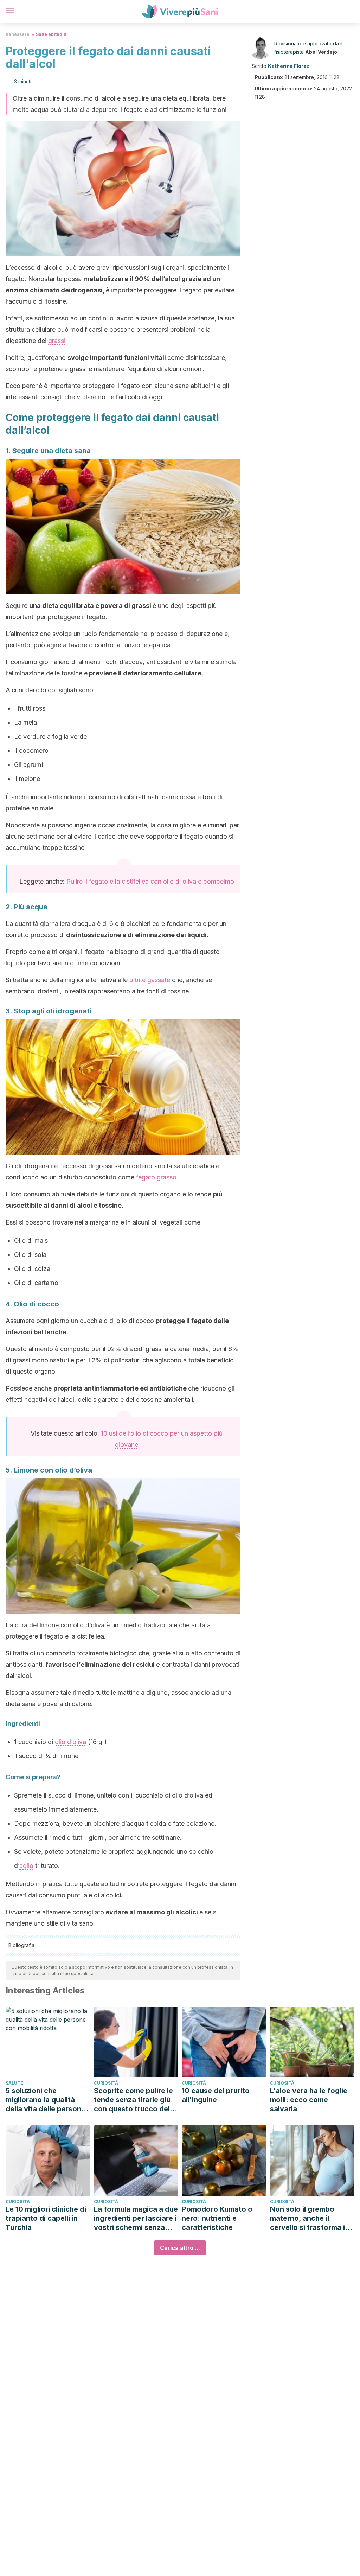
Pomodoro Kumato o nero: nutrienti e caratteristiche (217, 2218)
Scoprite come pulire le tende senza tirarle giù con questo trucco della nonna (135, 2100)
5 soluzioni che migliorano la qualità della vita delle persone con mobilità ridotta (46, 2100)
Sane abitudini (52, 34)
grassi (57, 341)
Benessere (18, 34)
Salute (14, 2083)
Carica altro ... (180, 2248)
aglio (26, 1866)
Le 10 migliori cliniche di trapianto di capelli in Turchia (46, 2218)
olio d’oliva (70, 1742)
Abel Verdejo (321, 52)
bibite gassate (150, 980)
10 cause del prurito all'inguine (216, 2095)
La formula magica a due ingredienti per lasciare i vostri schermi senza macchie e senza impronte (136, 2218)
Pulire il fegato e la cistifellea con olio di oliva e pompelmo (150, 881)
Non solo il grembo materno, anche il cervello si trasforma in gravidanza (310, 2218)
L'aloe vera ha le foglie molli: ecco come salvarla (309, 2100)
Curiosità (106, 2083)
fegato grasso (156, 1177)
